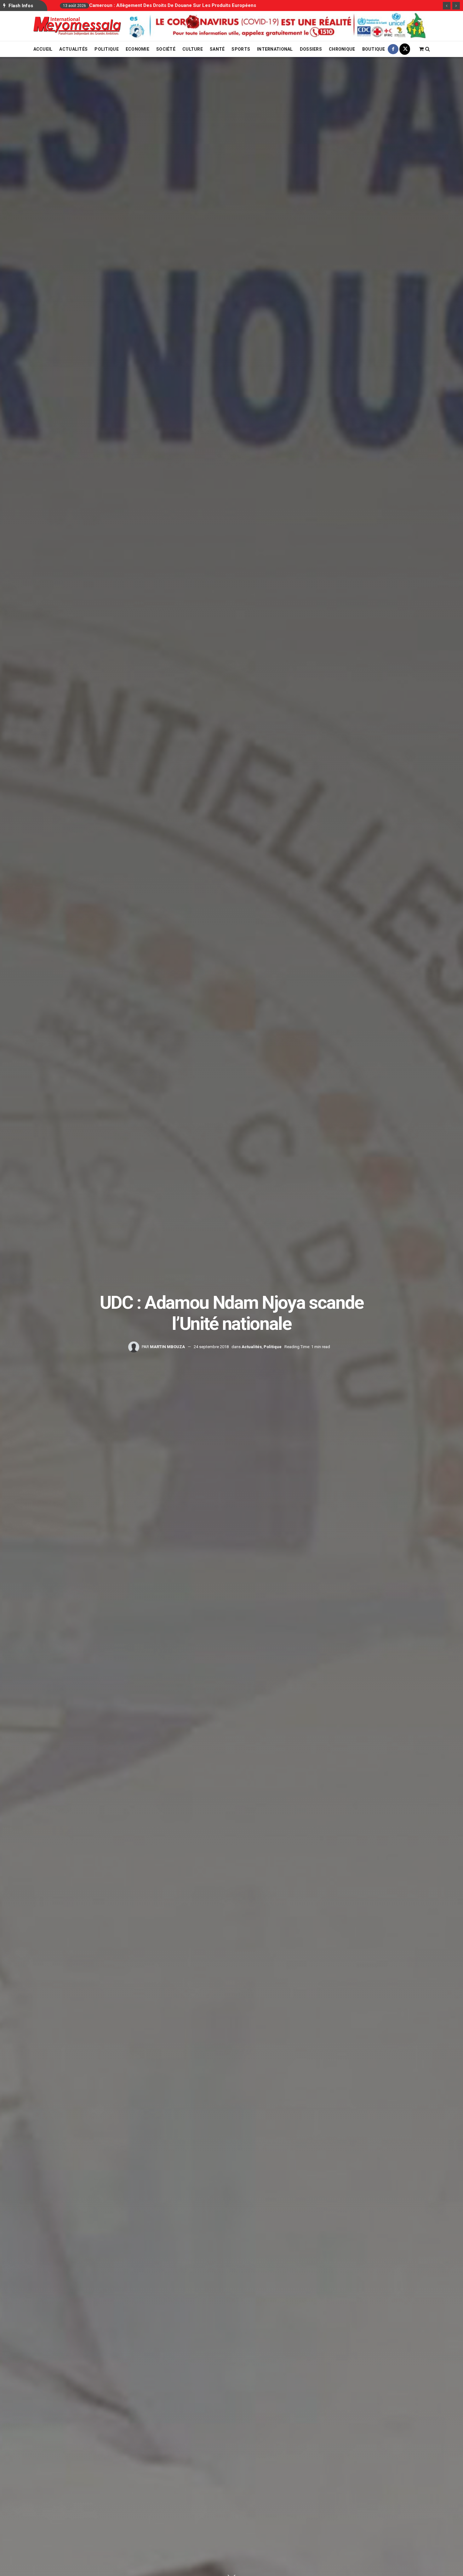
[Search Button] (428, 49)
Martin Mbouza (167, 1347)
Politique (107, 49)
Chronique (342, 49)
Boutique (374, 49)
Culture (193, 49)
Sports (241, 49)
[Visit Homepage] (77, 26)
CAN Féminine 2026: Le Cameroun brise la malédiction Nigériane (163, 5)
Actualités (73, 49)
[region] (279, 26)
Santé (217, 49)
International (275, 49)
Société (166, 49)
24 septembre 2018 (211, 1347)
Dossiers (311, 49)
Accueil (43, 49)
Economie (137, 49)
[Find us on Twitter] (405, 49)
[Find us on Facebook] (393, 49)
